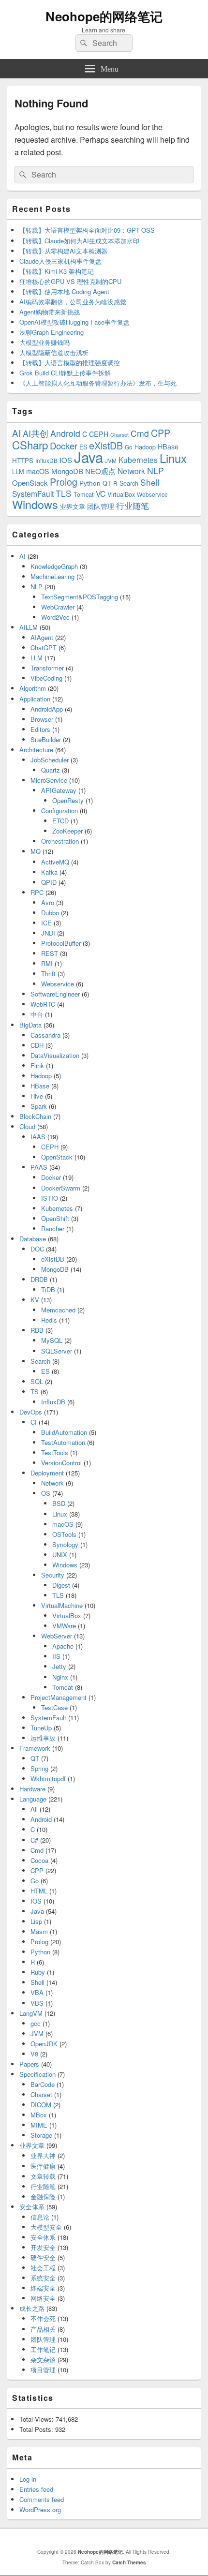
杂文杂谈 (43, 2360)
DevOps (31, 1412)
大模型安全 (46, 2227)
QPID (49, 882)
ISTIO (50, 1198)
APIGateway (59, 790)
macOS (38, 471)
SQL (37, 1381)
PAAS (39, 1167)
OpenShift (55, 1218)
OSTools (64, 1534)
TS (35, 1392)
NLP (156, 470)
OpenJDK (44, 2044)
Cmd (140, 433)
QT (107, 483)
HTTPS (23, 460)
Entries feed (36, 2489)
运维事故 (43, 1738)
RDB (37, 1330)
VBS (37, 2003)
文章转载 (43, 2176)
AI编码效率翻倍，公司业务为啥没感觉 (73, 302)
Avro (48, 902)
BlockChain (35, 1116)
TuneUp (41, 1728)
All (34, 1809)
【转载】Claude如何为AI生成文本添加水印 (79, 241)
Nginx (60, 1677)
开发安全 (43, 2247)
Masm (39, 1931)
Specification (37, 2074)
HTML (39, 1891)
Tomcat (84, 494)
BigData (30, 1025)
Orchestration (60, 841)
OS (46, 1493)
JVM (111, 460)
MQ (36, 851)
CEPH (99, 434)
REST (50, 953)
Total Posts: (37, 2429)
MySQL (52, 1340)
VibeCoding (46, 678)
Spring (39, 1768)
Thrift (48, 974)
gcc (36, 2023)
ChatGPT (44, 648)
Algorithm (33, 688)
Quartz (51, 770)
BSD (59, 1503)
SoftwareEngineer (55, 994)
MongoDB (67, 471)
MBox (39, 2115)
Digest (61, 1585)
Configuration (59, 811)
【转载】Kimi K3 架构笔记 (57, 271)
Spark (39, 1106)
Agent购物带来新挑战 (50, 312)
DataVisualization (55, 1055)
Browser (42, 719)
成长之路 (32, 2308)
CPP (161, 433)
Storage (41, 2135)
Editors (40, 729)
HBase (168, 447)
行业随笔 (133, 506)
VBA (37, 1992)
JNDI (48, 933)
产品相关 (43, 2329)
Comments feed (42, 2499)
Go (129, 447)
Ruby (38, 1972)
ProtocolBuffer (61, 943)
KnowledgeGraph (54, 566)
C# (34, 1840)
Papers (29, 2064)
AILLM (29, 627)
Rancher (53, 1228)
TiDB (48, 1289)
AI (16, 433)
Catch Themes (129, 2562)
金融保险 (43, 2196)
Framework (35, 1748)
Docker (64, 446)
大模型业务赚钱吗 (45, 342)
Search (129, 483)
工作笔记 (43, 2349)
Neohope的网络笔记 (104, 16)
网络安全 (43, 2298)
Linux (173, 458)
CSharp (30, 445)
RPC (37, 892)
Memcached (58, 1310)
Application (35, 699)
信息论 (40, 2217)
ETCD (60, 821)
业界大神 (43, 2155)
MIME (39, 2125)
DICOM (41, 2105)
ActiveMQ (55, 862)
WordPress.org (40, 2509)
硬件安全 (43, 2257)
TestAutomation (63, 1442)
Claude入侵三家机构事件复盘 (60, 261)
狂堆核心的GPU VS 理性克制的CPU (70, 281)
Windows (35, 504)
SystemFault (33, 493)
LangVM (31, 2013)
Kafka (49, 872)
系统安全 (43, 2278)
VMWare (64, 1626)
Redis (49, 1320)
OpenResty (68, 800)
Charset (119, 435)
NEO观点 (100, 471)
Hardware (32, 1789)
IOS (66, 460)
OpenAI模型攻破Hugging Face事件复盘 (74, 322)
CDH (37, 1045)
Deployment (47, 1473)
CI (34, 1422)
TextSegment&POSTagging (80, 597)
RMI (47, 963)
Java (89, 457)
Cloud (27, 1126)
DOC (37, 1249)
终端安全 (43, 2288)
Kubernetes (138, 460)
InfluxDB (46, 460)
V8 (34, 2054)
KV (35, 1300)
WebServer (57, 1636)
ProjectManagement (59, 1697)
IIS (56, 1656)
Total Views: (37, 2419)
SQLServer (57, 1351)
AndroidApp (47, 709)
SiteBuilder (46, 739)
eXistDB (106, 445)
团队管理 (101, 506)
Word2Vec (55, 617)
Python (90, 483)
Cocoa (39, 1860)
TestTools (55, 1452)
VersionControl (61, 1463)
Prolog (64, 482)
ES (45, 1371)
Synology (65, 1544)
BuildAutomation (64, 1432)
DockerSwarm (61, 1188)
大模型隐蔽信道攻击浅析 (54, 352)
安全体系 (32, 2207)
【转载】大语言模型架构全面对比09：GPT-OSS (87, 230)
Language (33, 1799)
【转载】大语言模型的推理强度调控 (70, 363)
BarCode (43, 2084)
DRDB (39, 1279)
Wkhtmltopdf (48, 1779)
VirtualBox (121, 494)
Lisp (36, 1921)
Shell (150, 482)
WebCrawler (58, 607)
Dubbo (50, 913)
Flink (37, 1065)
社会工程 (43, 2268)
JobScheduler (50, 760)
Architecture (36, 750)
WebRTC (43, 1004)
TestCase (54, 1707)
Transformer (47, 668)
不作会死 (43, 2318)
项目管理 (43, 2370)
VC (101, 493)
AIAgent (42, 637)
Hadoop (145, 447)
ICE (46, 923)
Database (33, 1239)
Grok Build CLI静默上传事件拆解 (65, 373)
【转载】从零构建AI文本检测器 (63, 251)
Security (53, 1575)
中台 (37, 1014)
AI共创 (36, 433)
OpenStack (30, 483)
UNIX (60, 1555)
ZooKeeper (67, 831)
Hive (37, 1096)
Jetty (59, 1666)
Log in (28, 2479)
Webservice (152, 494)
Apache (63, 1646)
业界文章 (73, 506)
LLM (18, 471)
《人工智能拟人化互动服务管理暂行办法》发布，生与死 (98, 383)
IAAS (38, 1137)
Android (65, 433)
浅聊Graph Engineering (52, 332)
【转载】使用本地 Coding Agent (64, 291)
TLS (64, 493)
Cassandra (45, 1035)
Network (131, 471)
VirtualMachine (62, 1605)
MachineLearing (52, 576)
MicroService (49, 780)
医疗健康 (43, 2166)
